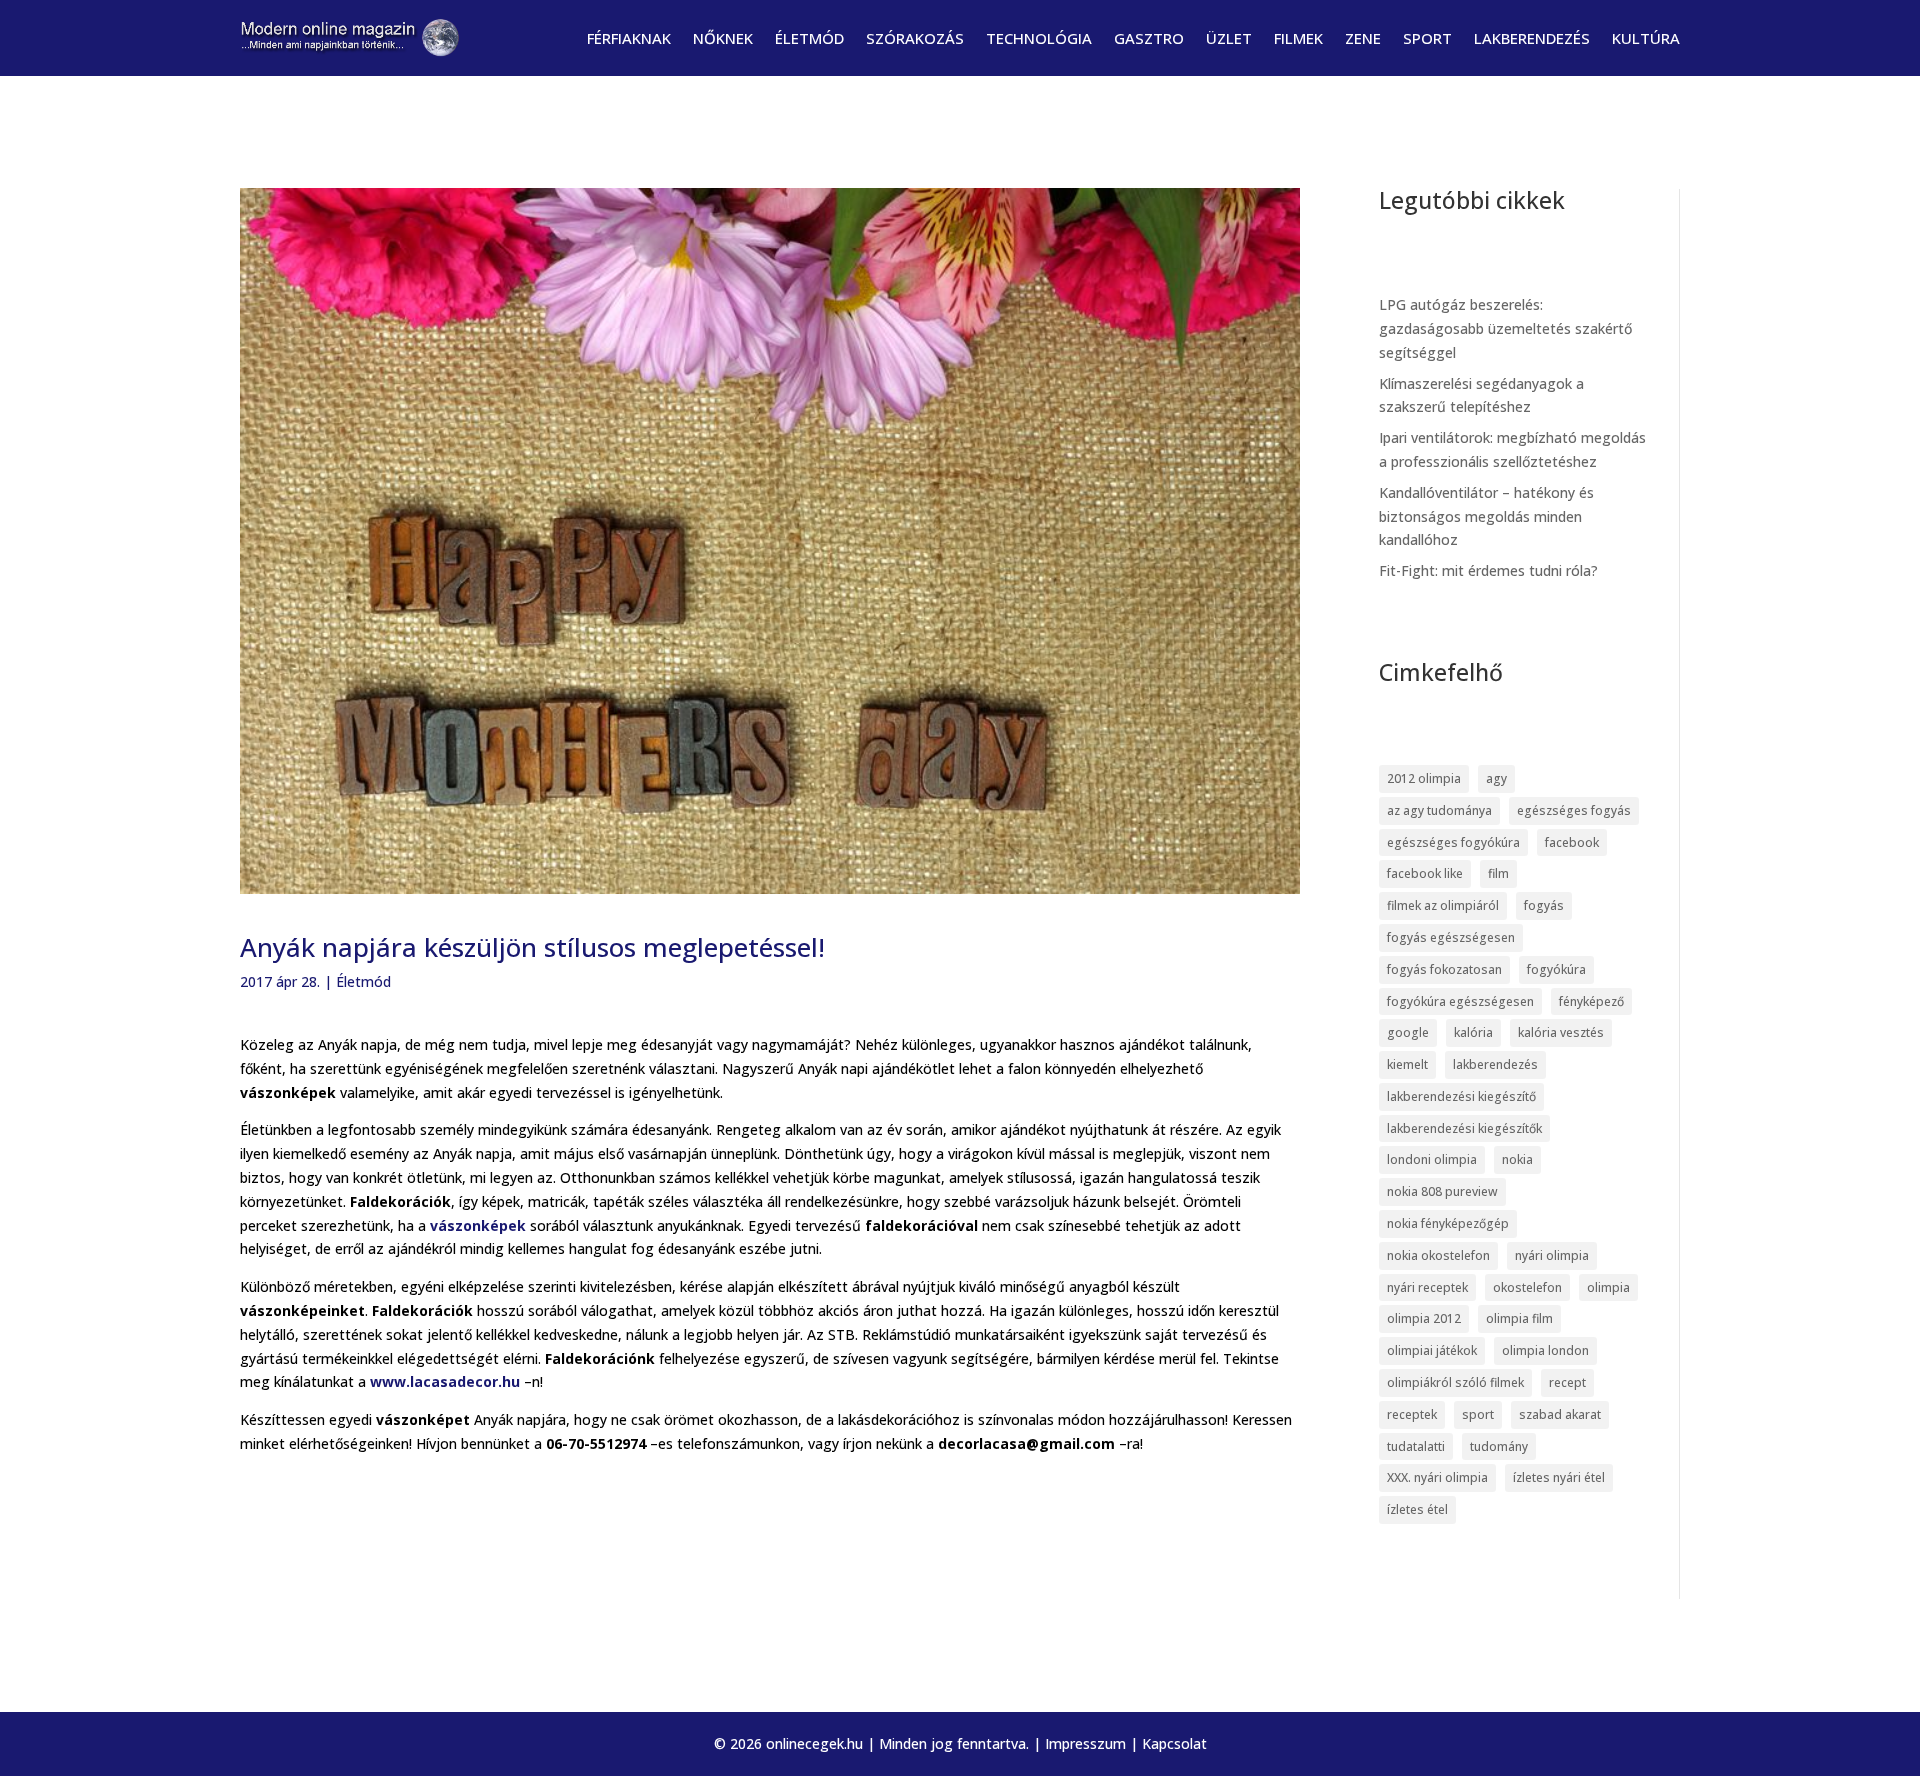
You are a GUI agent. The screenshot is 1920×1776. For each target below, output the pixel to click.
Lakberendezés (1532, 38)
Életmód (809, 38)
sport (1478, 1414)
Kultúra (1646, 38)
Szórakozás (915, 38)
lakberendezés (1495, 1064)
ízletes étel (1417, 1509)
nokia (1517, 1159)
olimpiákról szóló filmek (1455, 1382)
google (1408, 1032)
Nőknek (723, 38)
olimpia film (1519, 1318)
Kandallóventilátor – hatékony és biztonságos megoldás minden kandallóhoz (1486, 516)
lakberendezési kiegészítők (1464, 1128)
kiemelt (1407, 1064)
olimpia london (1545, 1350)
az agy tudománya (1439, 810)
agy (1496, 778)
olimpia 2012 (1424, 1318)
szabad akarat (1560, 1414)
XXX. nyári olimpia (1437, 1477)
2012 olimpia (1424, 778)
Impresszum (1085, 1743)
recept (1567, 1382)
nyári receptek (1427, 1287)
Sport (1427, 38)
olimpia (1608, 1287)
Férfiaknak (629, 38)
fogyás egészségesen (1451, 937)
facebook (1572, 842)
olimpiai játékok (1432, 1350)
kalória (1473, 1032)
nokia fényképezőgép (1448, 1223)
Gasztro (1149, 38)
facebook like (1425, 873)
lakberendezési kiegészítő (1461, 1096)
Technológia (1039, 38)
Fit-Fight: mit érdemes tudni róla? (1488, 570)
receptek (1412, 1414)
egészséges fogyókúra (1453, 842)
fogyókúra (1556, 969)
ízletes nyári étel (1559, 1477)
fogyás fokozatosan (1444, 969)
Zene (1363, 38)
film (1498, 873)
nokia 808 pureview (1442, 1191)
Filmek (1298, 38)
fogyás (1544, 905)
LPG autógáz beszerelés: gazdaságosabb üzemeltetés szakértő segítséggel (1505, 328)
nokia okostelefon (1438, 1255)
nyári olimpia (1552, 1255)
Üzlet (1229, 38)
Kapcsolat (1174, 1743)
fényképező (1591, 1001)
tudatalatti (1416, 1446)
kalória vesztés (1561, 1032)
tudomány (1499, 1446)
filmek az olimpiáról (1443, 905)
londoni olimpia (1432, 1159)
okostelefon (1527, 1287)
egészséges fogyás (1574, 810)
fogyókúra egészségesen (1460, 1001)
